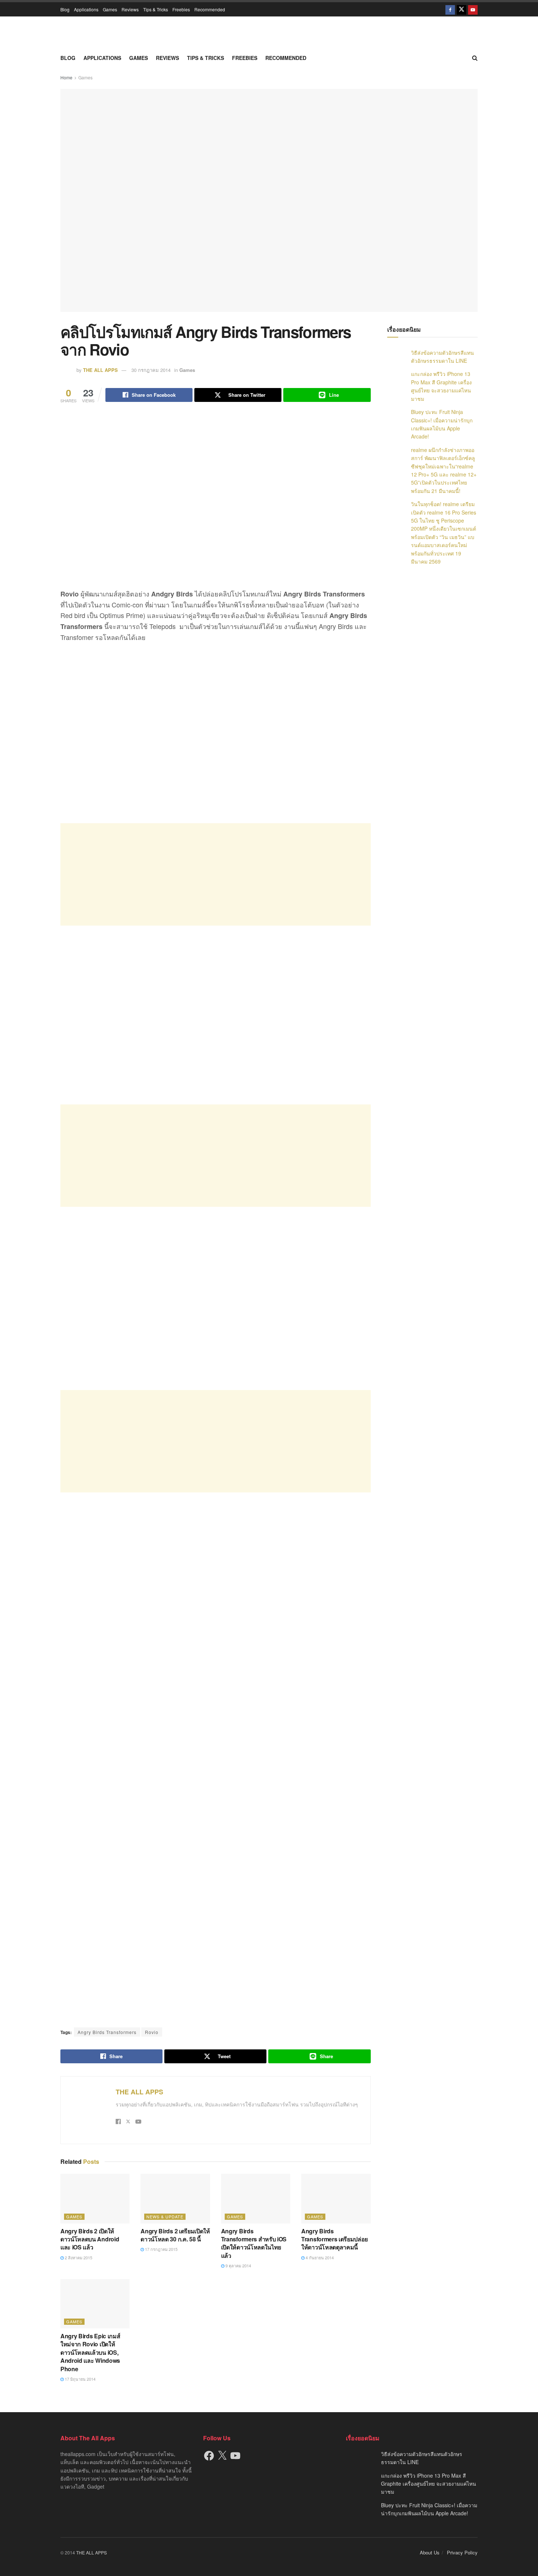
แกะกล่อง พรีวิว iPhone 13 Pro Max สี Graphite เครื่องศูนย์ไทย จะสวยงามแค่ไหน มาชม (429, 2484)
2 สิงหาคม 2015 (78, 2257)
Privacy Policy (462, 2552)
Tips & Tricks (156, 9)
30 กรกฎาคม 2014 (151, 370)
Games (110, 9)
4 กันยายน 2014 (319, 2257)
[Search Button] (475, 58)
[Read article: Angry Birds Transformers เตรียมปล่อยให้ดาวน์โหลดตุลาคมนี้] (336, 2198)
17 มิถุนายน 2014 (80, 2379)
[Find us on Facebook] (450, 9)
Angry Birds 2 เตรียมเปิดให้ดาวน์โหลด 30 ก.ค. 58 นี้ (175, 2235)
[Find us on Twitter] (462, 9)
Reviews (130, 9)
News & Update (165, 2217)
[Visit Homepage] (269, 33)
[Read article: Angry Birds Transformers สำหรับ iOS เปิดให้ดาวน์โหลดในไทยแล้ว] (256, 2198)
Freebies (181, 9)
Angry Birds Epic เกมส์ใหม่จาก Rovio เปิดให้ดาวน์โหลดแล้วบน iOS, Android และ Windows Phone (90, 2352)
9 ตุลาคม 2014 (238, 2266)
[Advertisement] (216, 874)
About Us (430, 2552)
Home (66, 77)
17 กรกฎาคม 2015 (161, 2249)
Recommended (210, 9)
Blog (65, 9)
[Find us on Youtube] (473, 9)
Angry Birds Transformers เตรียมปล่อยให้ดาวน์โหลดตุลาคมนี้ (335, 2239)
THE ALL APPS (100, 370)
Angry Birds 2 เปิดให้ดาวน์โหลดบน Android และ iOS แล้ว (90, 2239)
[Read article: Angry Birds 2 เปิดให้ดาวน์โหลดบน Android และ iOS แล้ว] (95, 2198)
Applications (86, 9)
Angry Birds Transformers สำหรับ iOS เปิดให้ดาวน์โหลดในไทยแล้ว (254, 2243)
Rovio (152, 2032)
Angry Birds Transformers (107, 2032)
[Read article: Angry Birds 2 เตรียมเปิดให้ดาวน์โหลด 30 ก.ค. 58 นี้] (175, 2198)
